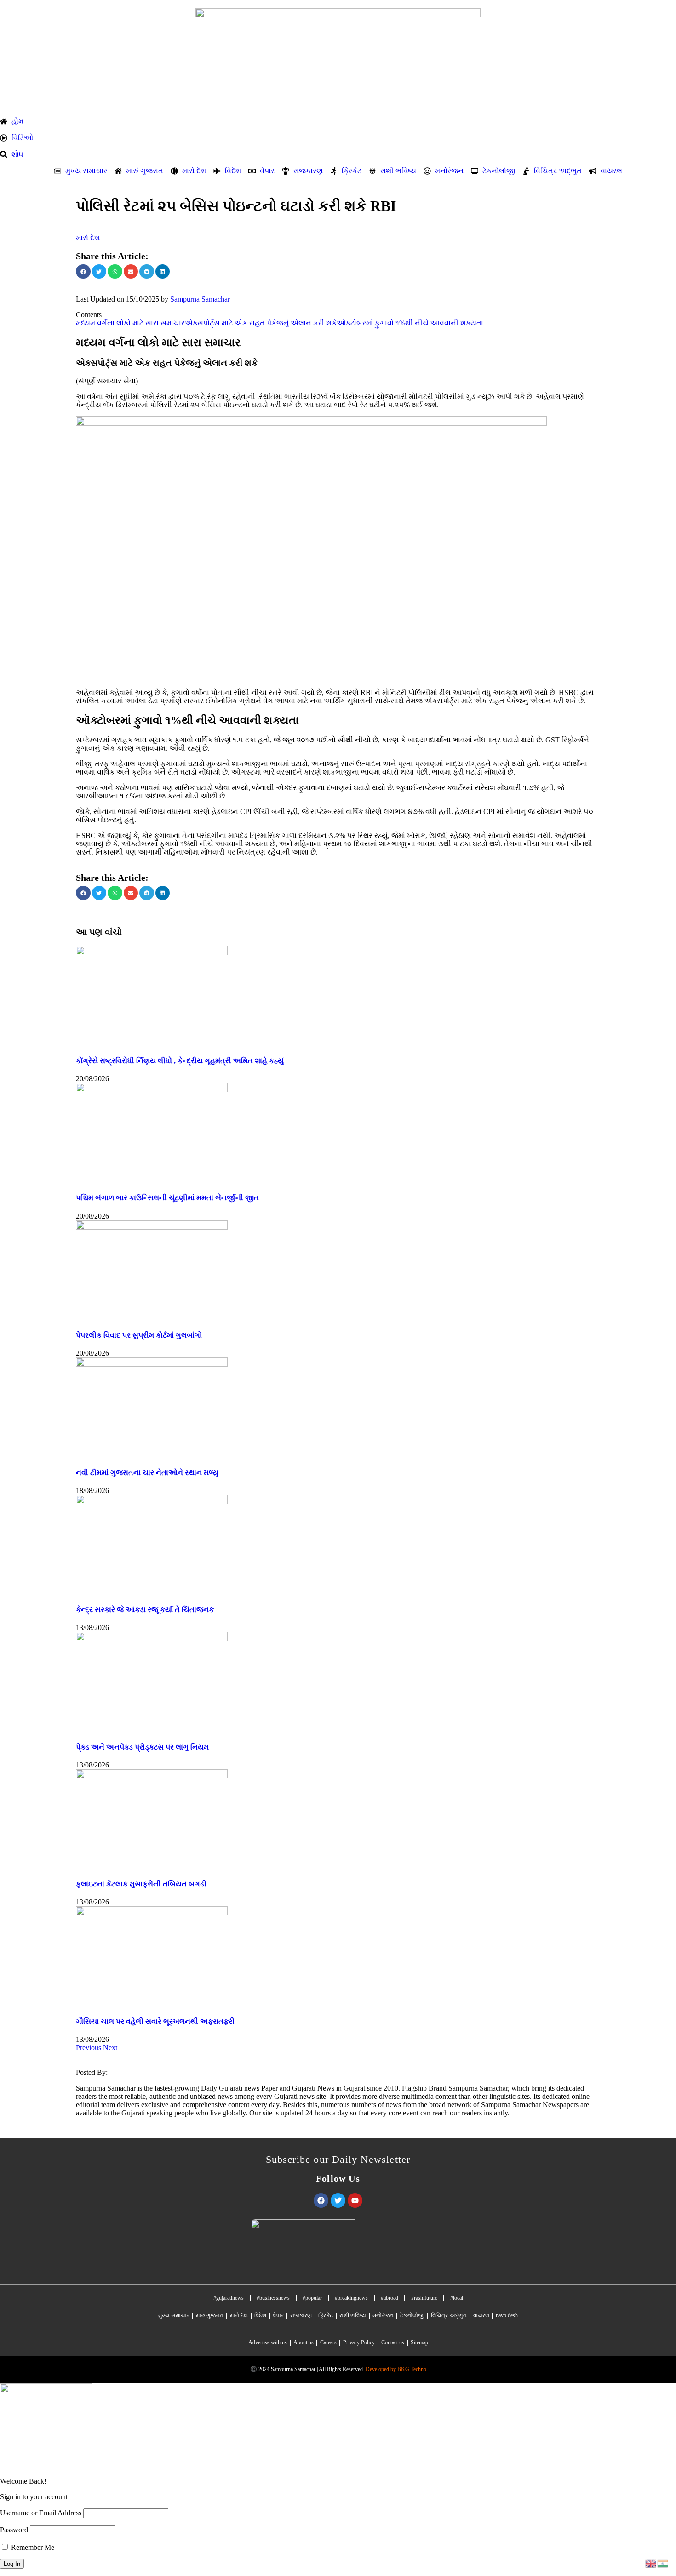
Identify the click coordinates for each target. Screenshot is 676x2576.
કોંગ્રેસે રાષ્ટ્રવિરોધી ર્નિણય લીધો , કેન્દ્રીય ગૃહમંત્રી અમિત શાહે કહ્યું (180, 1061)
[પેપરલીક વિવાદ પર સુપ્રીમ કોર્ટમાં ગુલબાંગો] (152, 1227)
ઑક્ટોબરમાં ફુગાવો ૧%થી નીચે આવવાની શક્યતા (410, 323)
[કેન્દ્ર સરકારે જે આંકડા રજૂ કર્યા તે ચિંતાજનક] (152, 1502)
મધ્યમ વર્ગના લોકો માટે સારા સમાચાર (130, 323)
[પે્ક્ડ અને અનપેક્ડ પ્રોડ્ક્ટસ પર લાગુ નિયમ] (152, 1638)
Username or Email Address (41, 2513)
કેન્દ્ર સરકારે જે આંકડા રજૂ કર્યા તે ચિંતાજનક (145, 1610)
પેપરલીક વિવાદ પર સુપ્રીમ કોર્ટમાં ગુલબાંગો (139, 1335)
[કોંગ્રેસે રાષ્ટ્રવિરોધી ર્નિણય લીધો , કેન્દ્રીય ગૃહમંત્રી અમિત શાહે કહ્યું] (152, 953)
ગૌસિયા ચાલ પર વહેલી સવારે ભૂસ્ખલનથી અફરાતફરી (155, 2021)
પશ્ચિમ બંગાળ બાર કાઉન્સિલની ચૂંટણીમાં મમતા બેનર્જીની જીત (167, 1198)
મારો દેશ (88, 238)
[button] (83, 272)
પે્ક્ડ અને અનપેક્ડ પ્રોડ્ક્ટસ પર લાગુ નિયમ (142, 1747)
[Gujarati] (663, 2563)
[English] (651, 2563)
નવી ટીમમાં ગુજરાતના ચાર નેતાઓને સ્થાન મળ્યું (147, 1473)
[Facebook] (321, 2200)
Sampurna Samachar (200, 299)
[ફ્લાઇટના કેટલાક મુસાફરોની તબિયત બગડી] (152, 1776)
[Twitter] (338, 2200)
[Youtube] (355, 2200)
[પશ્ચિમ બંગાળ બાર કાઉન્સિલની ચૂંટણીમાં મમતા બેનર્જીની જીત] (152, 1090)
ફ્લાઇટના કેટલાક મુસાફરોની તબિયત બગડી (141, 1884)
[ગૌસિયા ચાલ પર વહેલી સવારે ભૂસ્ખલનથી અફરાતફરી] (152, 1913)
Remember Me (32, 2547)
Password (14, 2530)
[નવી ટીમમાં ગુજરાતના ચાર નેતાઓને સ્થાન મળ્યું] (152, 1364)
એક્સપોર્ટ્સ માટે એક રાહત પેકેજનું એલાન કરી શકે (261, 323)
